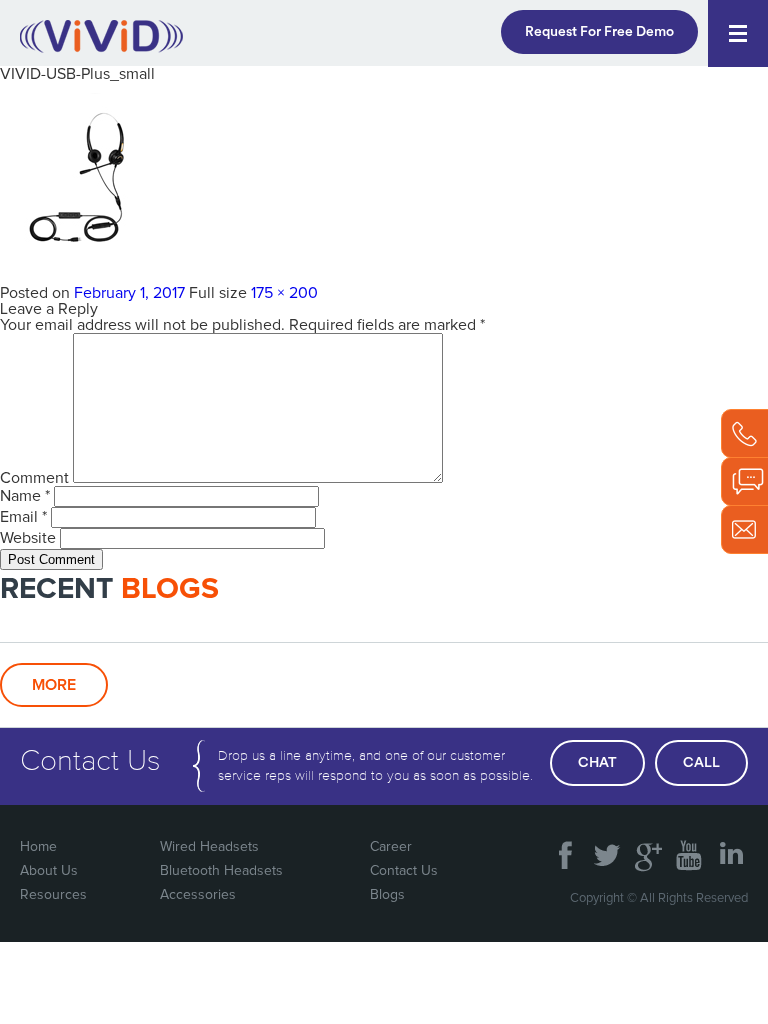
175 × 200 (284, 293)
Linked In (730, 848)
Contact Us (404, 871)
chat (597, 763)
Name (25, 496)
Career (391, 847)
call (701, 763)
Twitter (607, 848)
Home (38, 847)
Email (23, 517)
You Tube (689, 848)
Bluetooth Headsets (221, 871)
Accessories (198, 895)
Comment (34, 478)
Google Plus (648, 848)
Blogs (387, 895)
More (54, 685)
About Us (49, 871)
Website (28, 538)
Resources (53, 895)
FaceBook (566, 848)
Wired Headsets (209, 847)
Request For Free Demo (599, 32)
